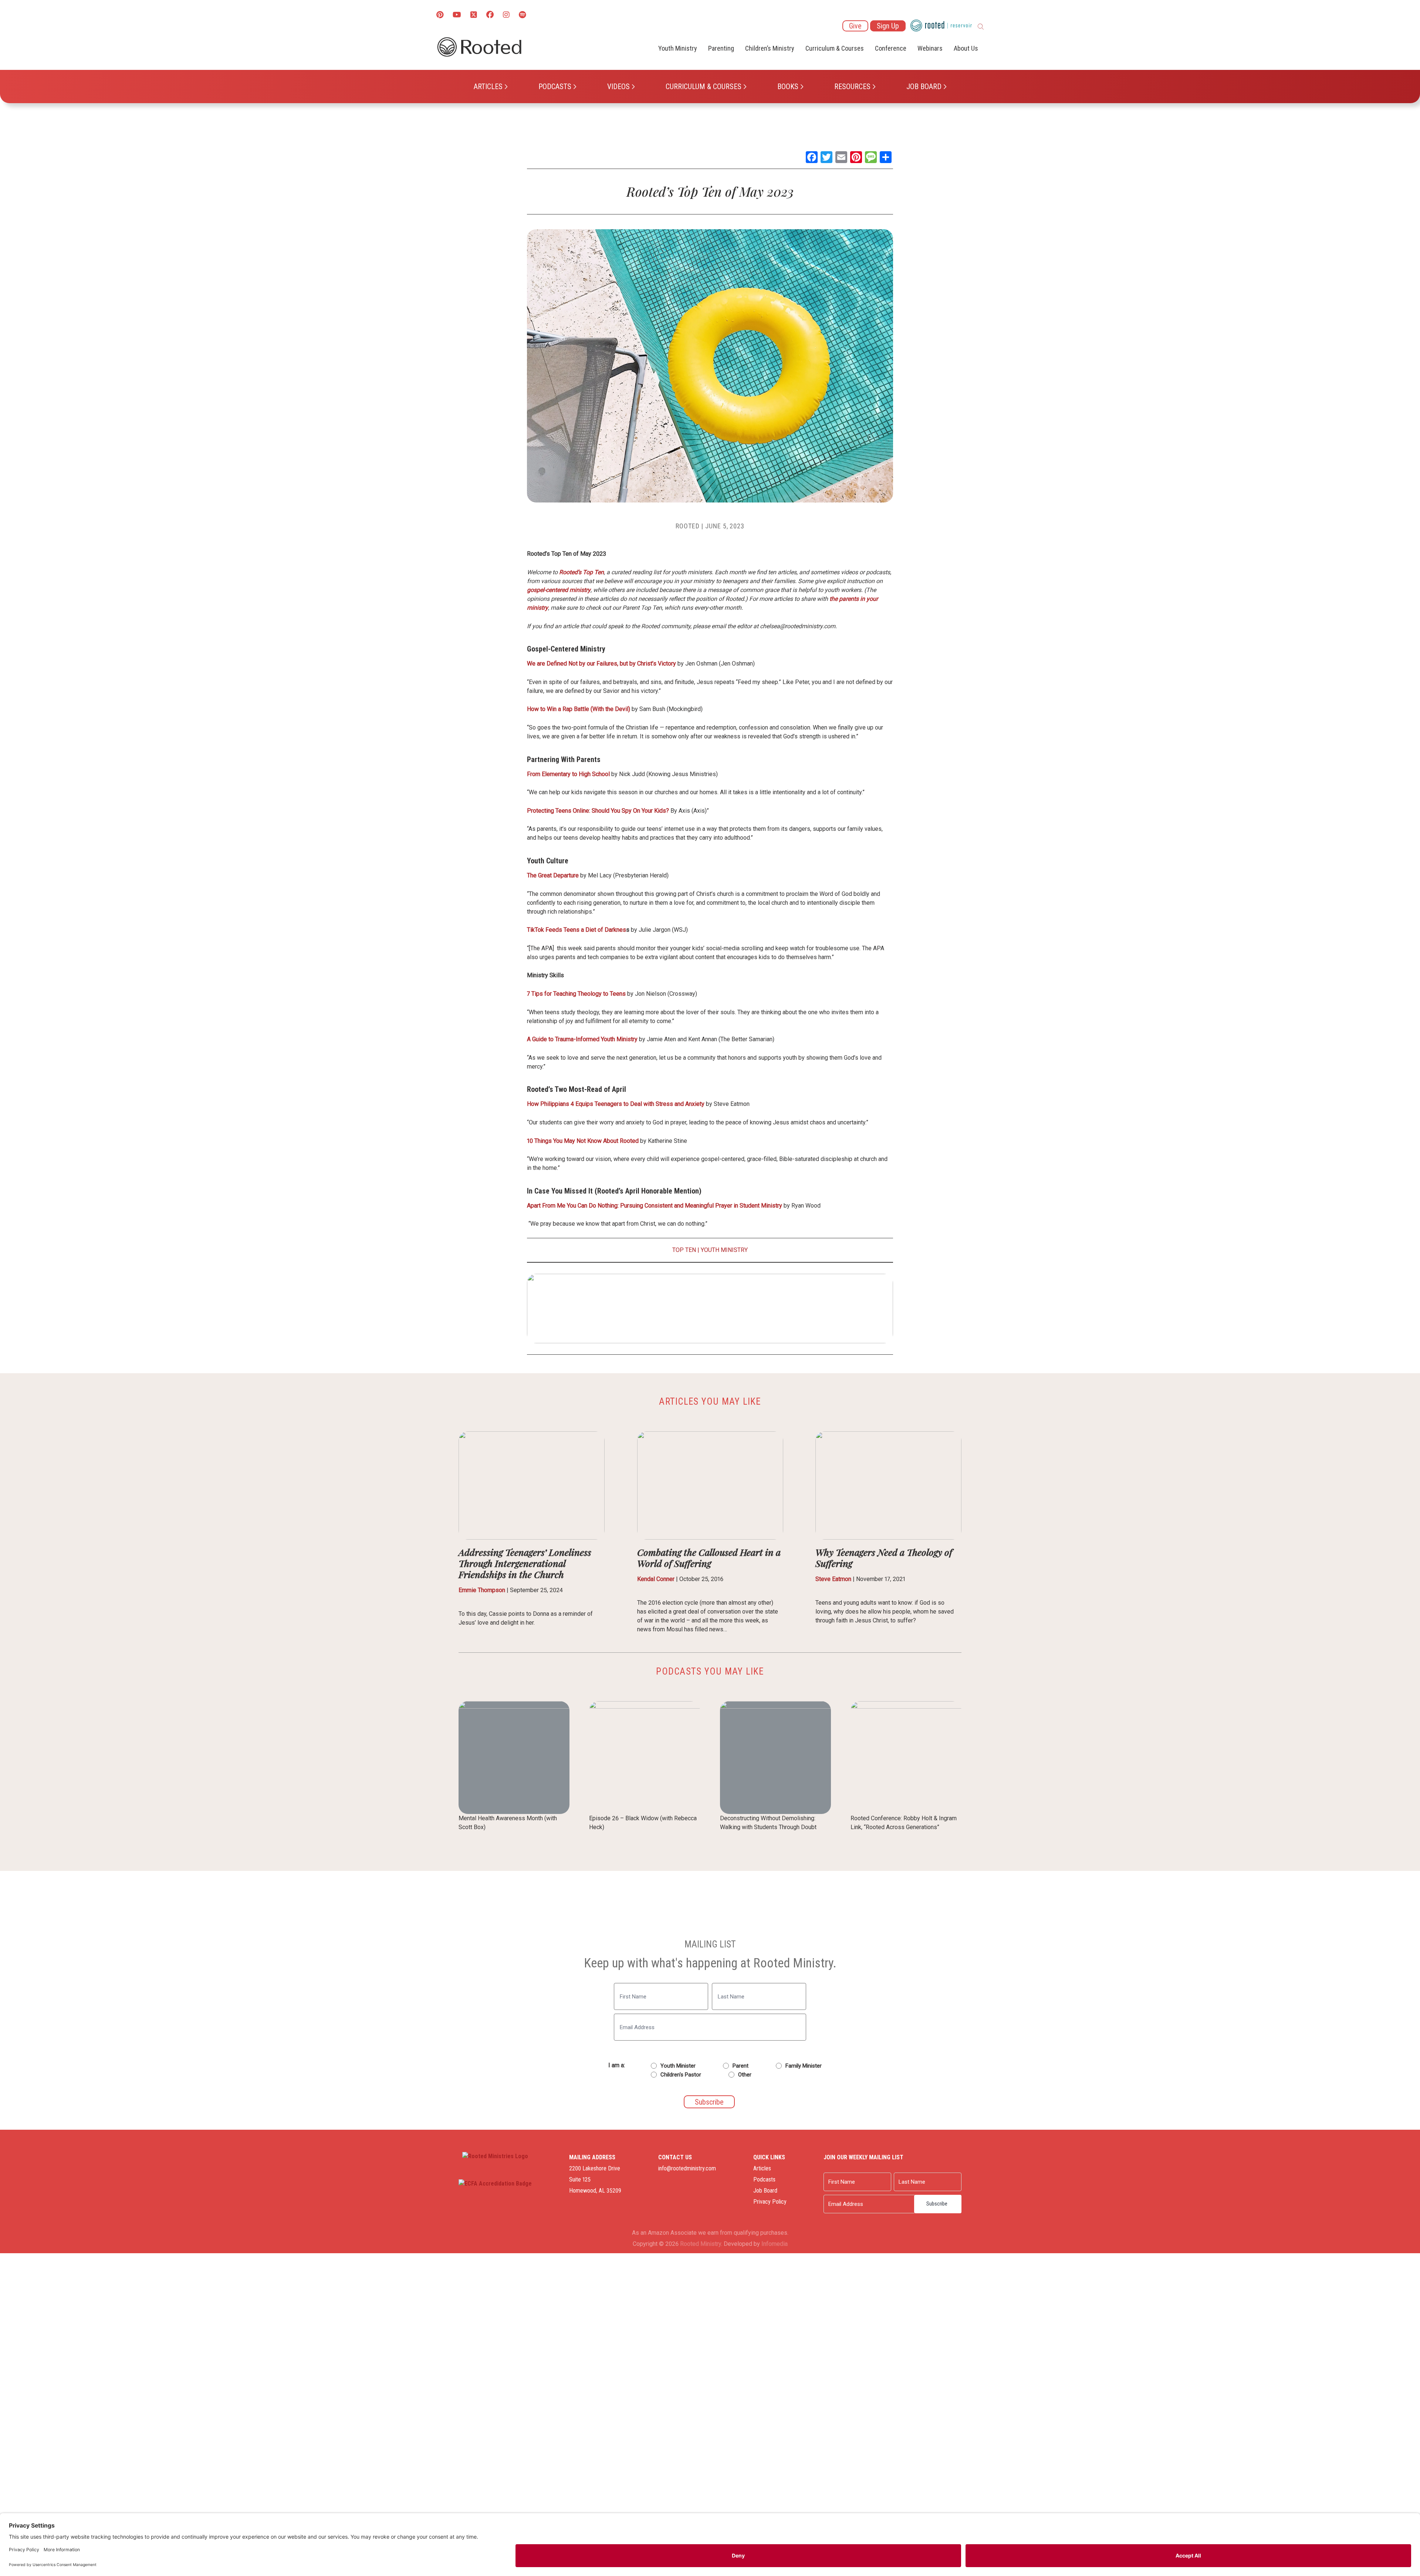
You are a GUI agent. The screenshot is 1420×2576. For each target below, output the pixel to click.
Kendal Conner (656, 1579)
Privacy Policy (770, 2202)
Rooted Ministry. (701, 2244)
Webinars (930, 48)
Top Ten (684, 1250)
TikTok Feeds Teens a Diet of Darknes (577, 930)
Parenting (721, 48)
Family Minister (804, 2066)
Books (788, 87)
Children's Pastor (681, 2075)
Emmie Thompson (482, 1590)
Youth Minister (678, 2066)
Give (855, 26)
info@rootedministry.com (687, 2168)
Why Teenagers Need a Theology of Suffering (884, 1558)
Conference (891, 48)
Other (745, 2075)
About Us (966, 48)
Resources (852, 87)
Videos (618, 87)
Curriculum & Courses (704, 87)
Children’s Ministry (770, 48)
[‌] (474, 15)
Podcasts (555, 87)
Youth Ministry (678, 48)
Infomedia (775, 2244)
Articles (488, 87)
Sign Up (888, 26)
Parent (741, 2066)
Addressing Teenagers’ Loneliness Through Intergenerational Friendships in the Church (525, 1563)
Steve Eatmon (833, 1579)
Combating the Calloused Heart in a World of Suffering (709, 1558)
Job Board (924, 87)
